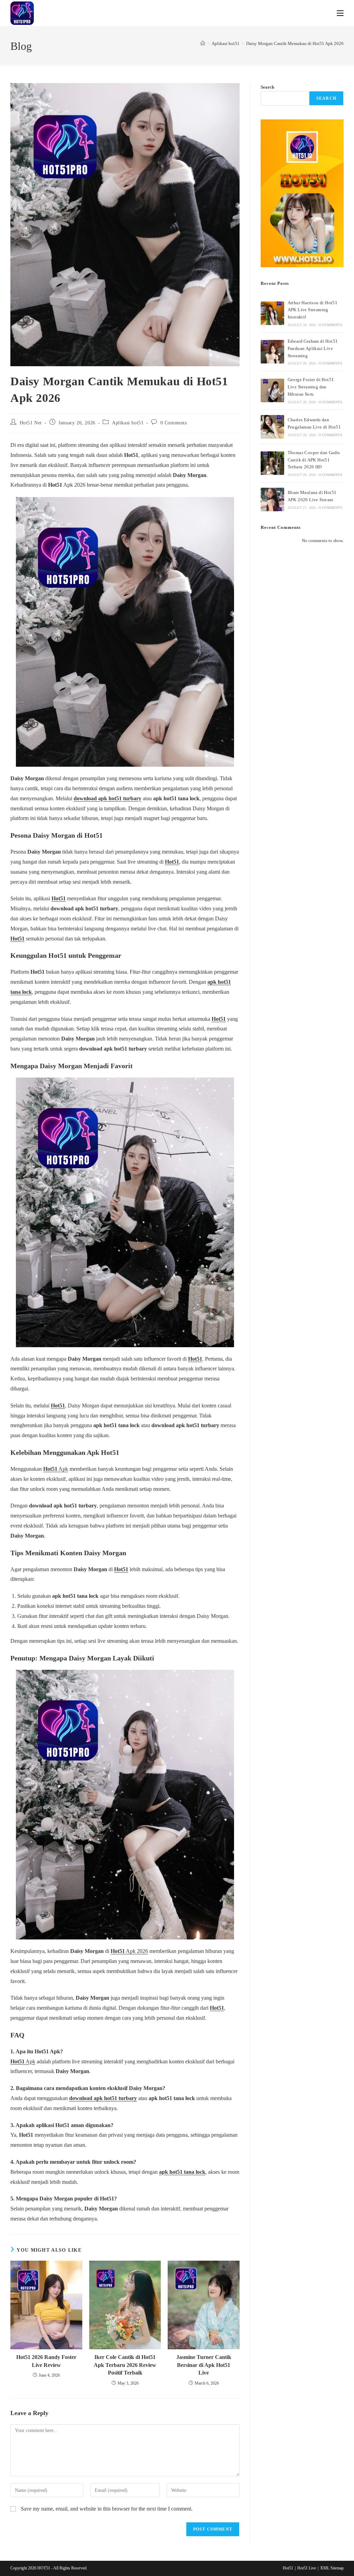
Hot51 (172, 862)
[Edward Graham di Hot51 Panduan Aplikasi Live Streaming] (272, 352)
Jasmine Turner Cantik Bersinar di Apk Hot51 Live (204, 2365)
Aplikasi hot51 (128, 423)
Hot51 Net (31, 423)
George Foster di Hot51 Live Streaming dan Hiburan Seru (311, 387)
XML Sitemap (332, 2568)
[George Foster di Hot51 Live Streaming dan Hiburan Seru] (272, 390)
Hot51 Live (307, 2568)
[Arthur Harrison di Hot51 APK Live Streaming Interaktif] (272, 313)
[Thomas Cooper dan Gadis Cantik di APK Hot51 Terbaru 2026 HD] (272, 463)
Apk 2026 (129, 1951)
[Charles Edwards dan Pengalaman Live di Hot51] (272, 427)
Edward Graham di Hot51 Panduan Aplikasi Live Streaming (313, 348)
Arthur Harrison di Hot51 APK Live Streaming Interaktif (313, 310)
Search (267, 87)
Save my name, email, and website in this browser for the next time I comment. (107, 2509)
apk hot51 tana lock (182, 2172)
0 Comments (174, 423)
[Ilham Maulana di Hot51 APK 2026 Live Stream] (272, 499)
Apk (56, 1469)
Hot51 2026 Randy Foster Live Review (46, 2361)
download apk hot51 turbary (108, 798)
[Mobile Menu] (340, 13)
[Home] (203, 43)
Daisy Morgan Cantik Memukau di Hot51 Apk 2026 (295, 43)
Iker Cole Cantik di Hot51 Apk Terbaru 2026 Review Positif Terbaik (125, 2365)
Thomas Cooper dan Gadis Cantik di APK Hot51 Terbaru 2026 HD (314, 460)
